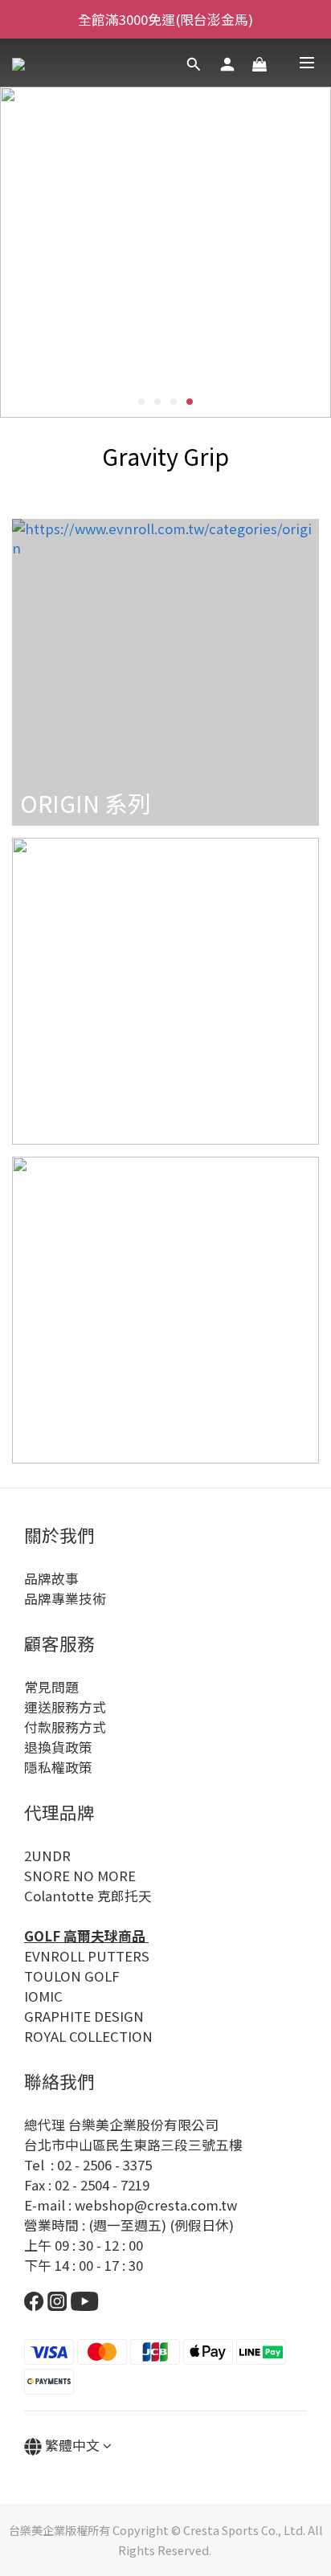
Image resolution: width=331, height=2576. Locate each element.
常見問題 (51, 1687)
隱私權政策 (58, 1767)
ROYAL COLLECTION (88, 2036)
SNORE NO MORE (80, 1876)
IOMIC (43, 1996)
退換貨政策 (58, 1747)
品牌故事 (51, 1578)
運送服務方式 (65, 1707)
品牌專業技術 (65, 1598)
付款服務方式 (65, 1727)
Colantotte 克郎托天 (88, 1896)
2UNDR (47, 1855)
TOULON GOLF (72, 1976)
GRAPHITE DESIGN (84, 2016)
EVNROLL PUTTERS (87, 1956)
